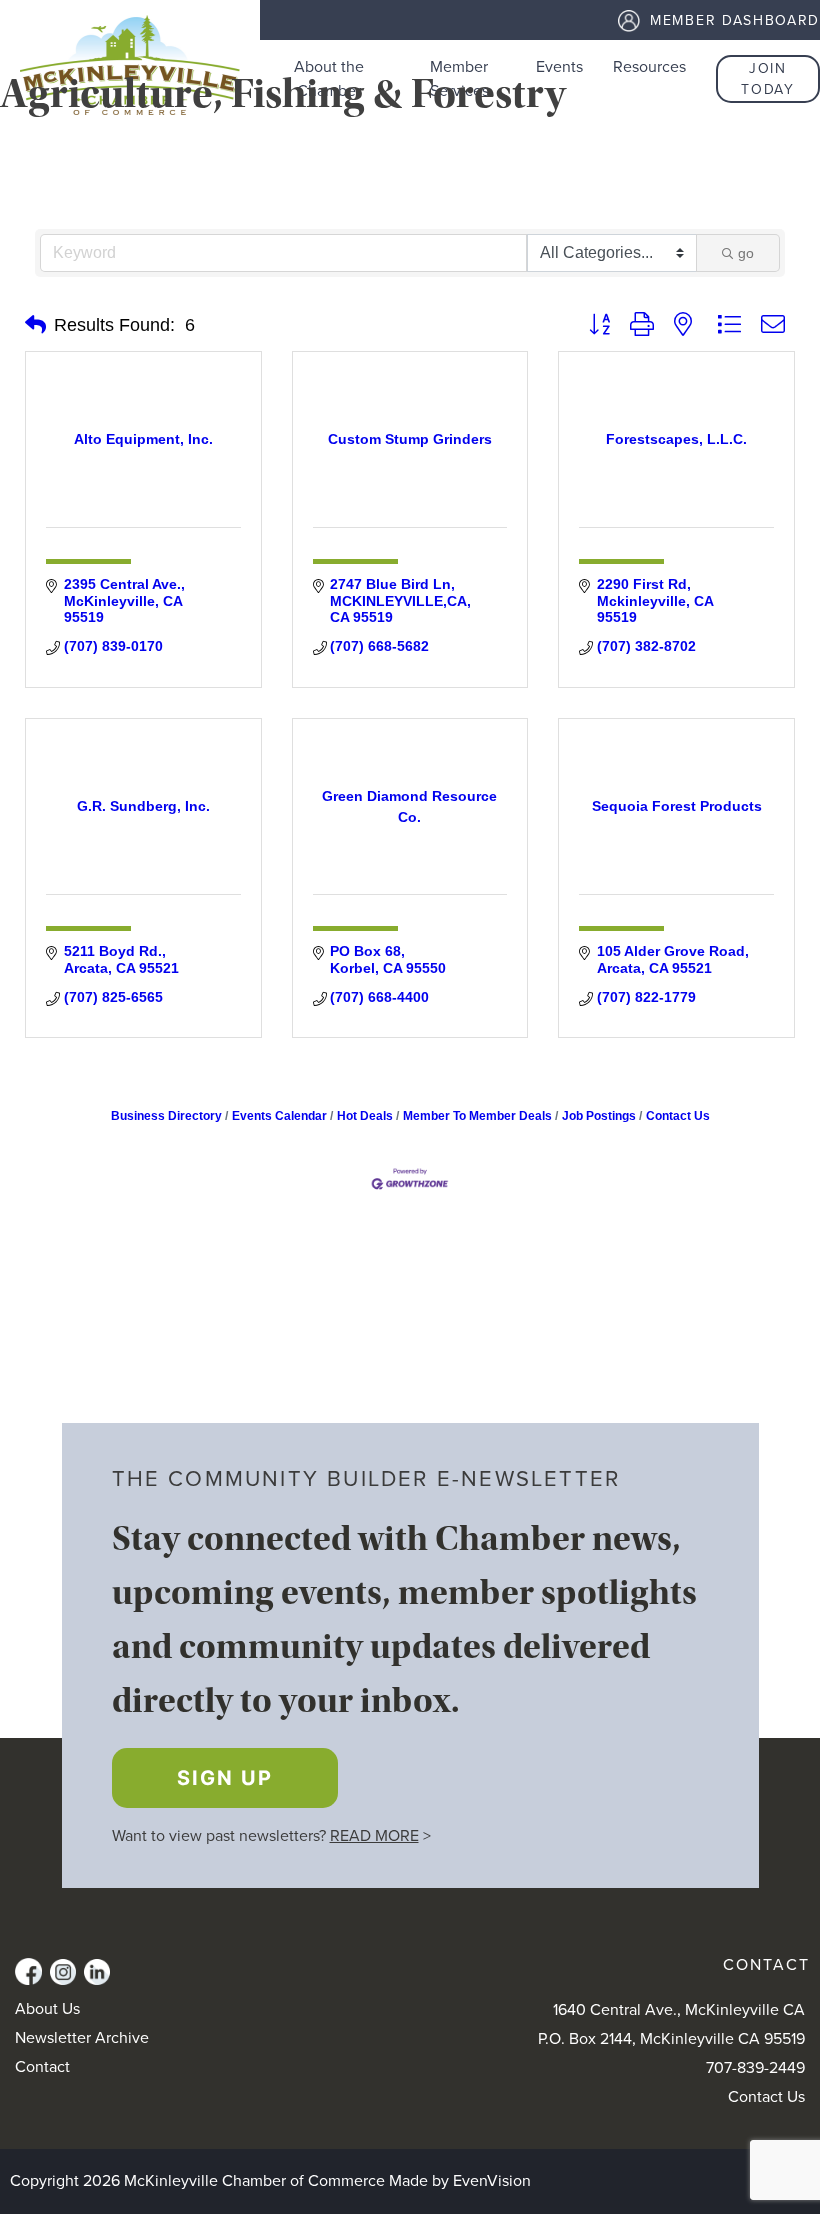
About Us (47, 2009)
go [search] (746, 253)
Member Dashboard (735, 20)
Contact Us (678, 1116)
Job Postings (599, 1116)
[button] (35, 325)
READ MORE (374, 1836)
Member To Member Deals (477, 1116)
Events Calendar (279, 1116)
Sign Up (225, 1778)
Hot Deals (365, 1116)
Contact (42, 2067)
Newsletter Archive (82, 2038)
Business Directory (166, 1116)
